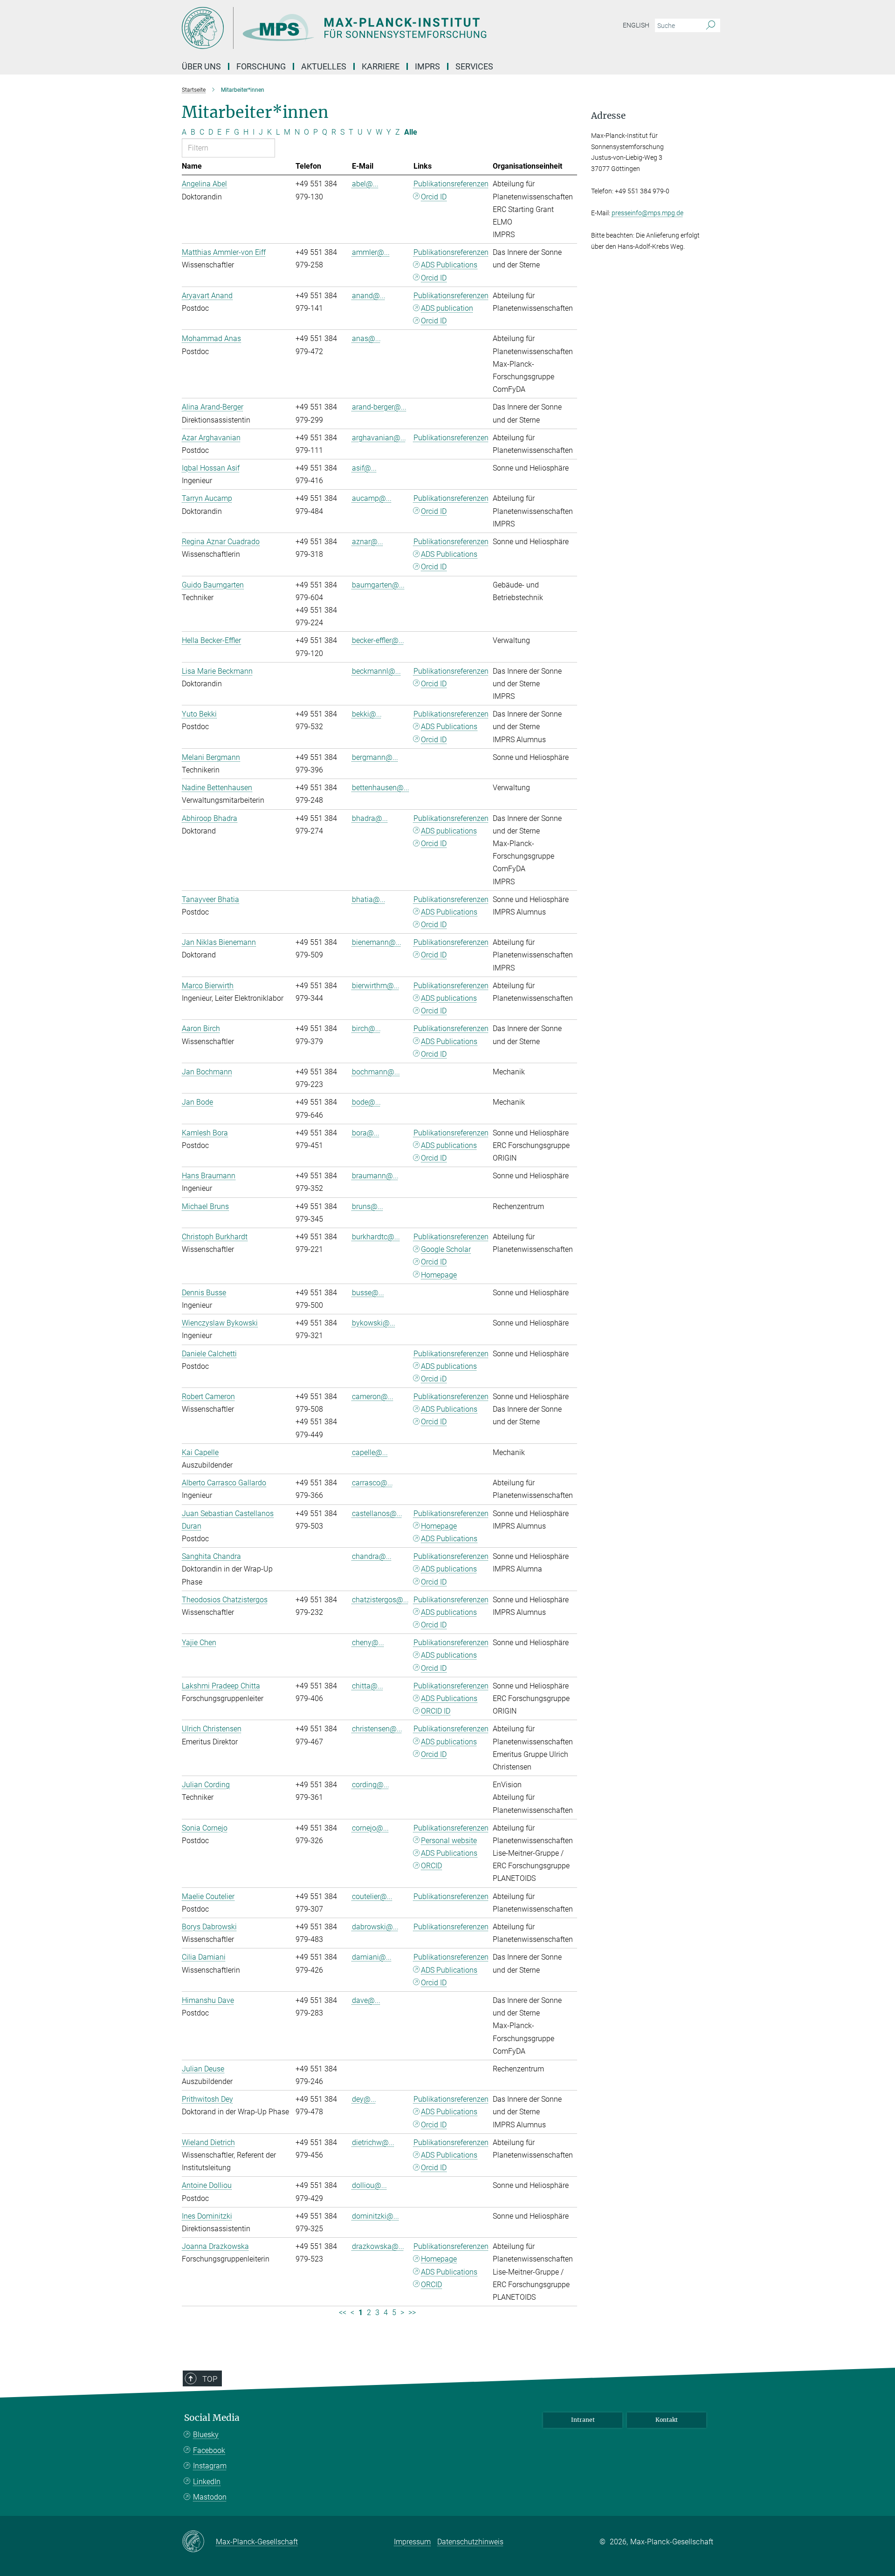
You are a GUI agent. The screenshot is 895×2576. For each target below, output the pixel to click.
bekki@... (367, 714)
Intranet (583, 2420)
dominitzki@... (375, 2216)
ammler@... (371, 252)
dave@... (366, 2000)
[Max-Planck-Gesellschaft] (199, 2542)
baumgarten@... (378, 585)
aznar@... (368, 542)
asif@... (364, 468)
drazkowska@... (378, 2246)
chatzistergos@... (380, 1600)
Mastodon (210, 2497)
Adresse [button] (608, 116)
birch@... (366, 1028)
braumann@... (375, 1176)
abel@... (365, 184)
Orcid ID (434, 197)
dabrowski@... (375, 1927)
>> (412, 2313)
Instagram (210, 2466)
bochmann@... (376, 1072)
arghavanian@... (379, 438)
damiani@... (372, 1957)
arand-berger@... (379, 407)
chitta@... (368, 1686)
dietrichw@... (373, 2142)
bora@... (366, 1133)
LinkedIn (207, 2482)
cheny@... (368, 1643)
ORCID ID (436, 1711)
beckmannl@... (376, 671)
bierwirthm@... (376, 986)
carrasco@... (372, 1483)
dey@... (364, 2099)
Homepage (439, 1275)
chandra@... (372, 1556)
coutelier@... (372, 1896)
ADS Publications (449, 265)
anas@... (366, 338)
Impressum (412, 2542)
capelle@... (370, 1452)
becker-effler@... (378, 640)
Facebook (209, 2450)
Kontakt (667, 2420)
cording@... (371, 1785)
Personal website (449, 1841)
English (636, 25)
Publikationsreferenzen (451, 184)
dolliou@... (369, 2185)
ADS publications (449, 831)
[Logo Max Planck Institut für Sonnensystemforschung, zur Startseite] (357, 28)
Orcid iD (434, 1379)
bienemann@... (377, 942)
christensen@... (377, 1729)
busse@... (368, 1293)
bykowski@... (374, 1323)
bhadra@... (370, 818)
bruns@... (368, 1206)
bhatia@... (369, 899)
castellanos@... (377, 1513)
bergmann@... (375, 757)
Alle (411, 132)
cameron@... (373, 1397)
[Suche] (711, 26)
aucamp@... (372, 498)
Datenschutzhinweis (470, 2542)
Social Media (212, 2418)
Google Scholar (446, 1249)
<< (343, 2313)
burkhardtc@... (376, 1237)
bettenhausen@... (381, 788)
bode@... (366, 1102)
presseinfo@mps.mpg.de (647, 213)
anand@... (369, 296)
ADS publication (447, 308)
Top (210, 2379)
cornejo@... (370, 1828)
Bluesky (206, 2435)
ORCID (431, 1866)
